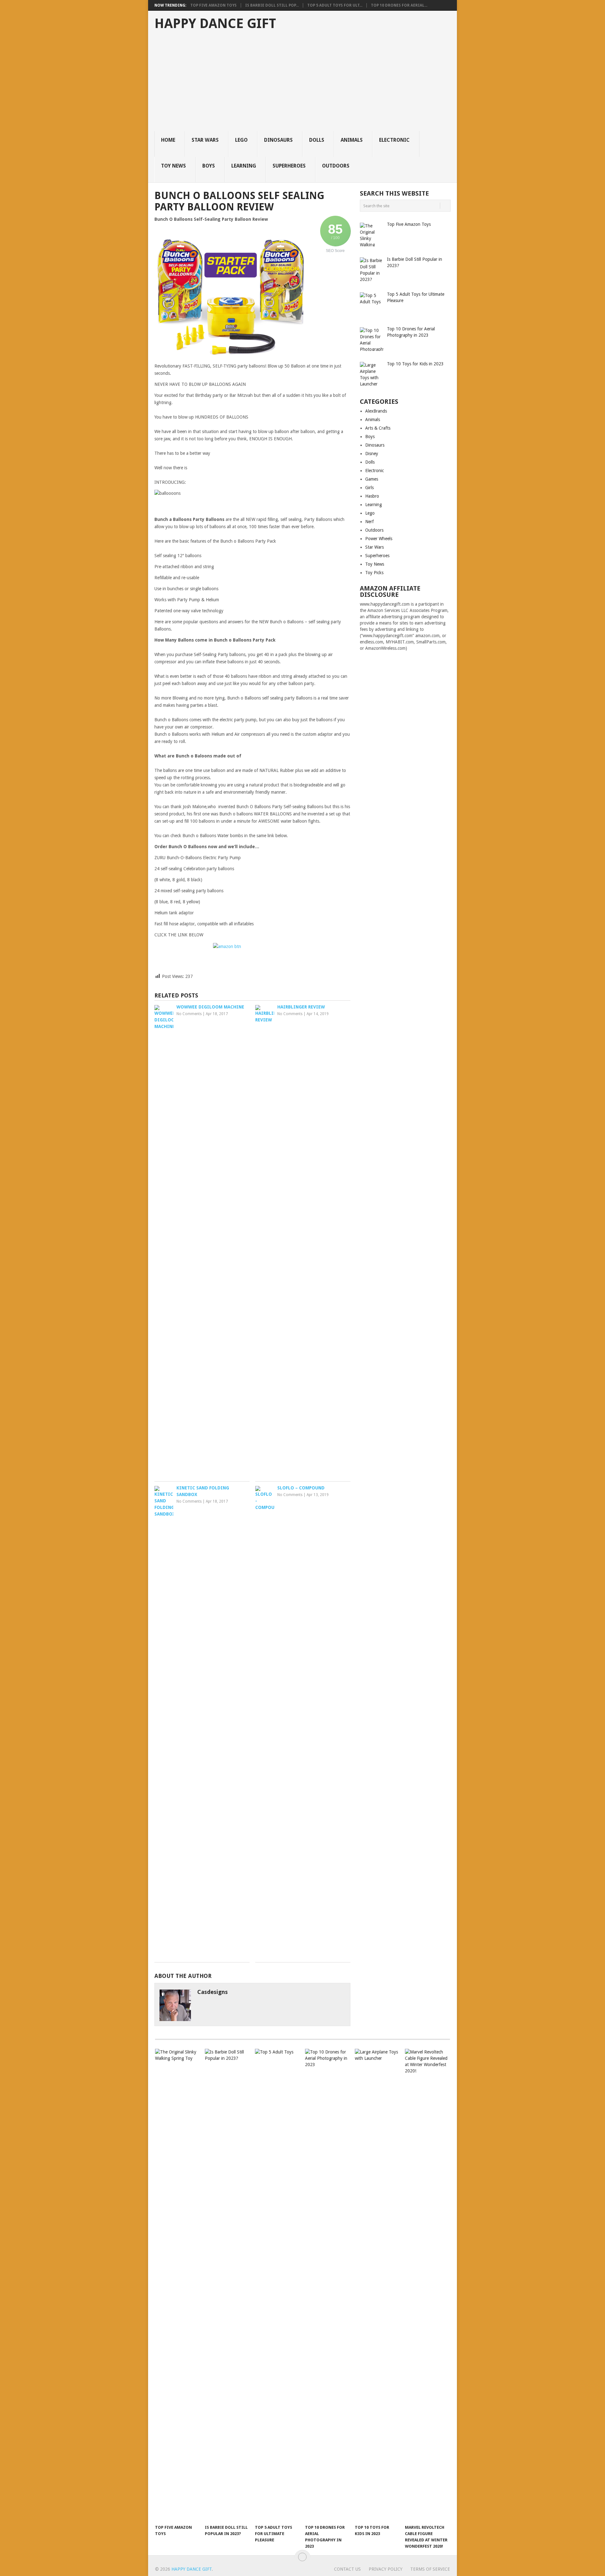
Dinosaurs (278, 140)
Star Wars (205, 140)
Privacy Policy (386, 2569)
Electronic (394, 140)
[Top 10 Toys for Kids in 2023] (377, 2285)
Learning (244, 166)
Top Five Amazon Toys (213, 5)
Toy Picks (374, 573)
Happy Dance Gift (215, 24)
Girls (369, 488)
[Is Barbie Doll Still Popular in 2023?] (227, 2285)
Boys (209, 166)
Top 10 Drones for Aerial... (399, 5)
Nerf (369, 522)
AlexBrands (376, 411)
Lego (241, 140)
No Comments (189, 1014)
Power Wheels (379, 539)
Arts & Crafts (378, 428)
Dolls (317, 140)
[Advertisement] (306, 84)
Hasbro (372, 496)
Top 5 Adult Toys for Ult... (335, 5)
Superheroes (289, 166)
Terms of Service (430, 2569)
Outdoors (336, 166)
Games (372, 479)
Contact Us (347, 2569)
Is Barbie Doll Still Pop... (272, 5)
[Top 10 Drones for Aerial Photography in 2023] (327, 2285)
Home (168, 140)
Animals (352, 140)
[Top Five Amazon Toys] (177, 2285)
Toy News (173, 166)
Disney (372, 454)
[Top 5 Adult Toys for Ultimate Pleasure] (277, 2285)
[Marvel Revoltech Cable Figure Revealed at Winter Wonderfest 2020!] (427, 2285)
